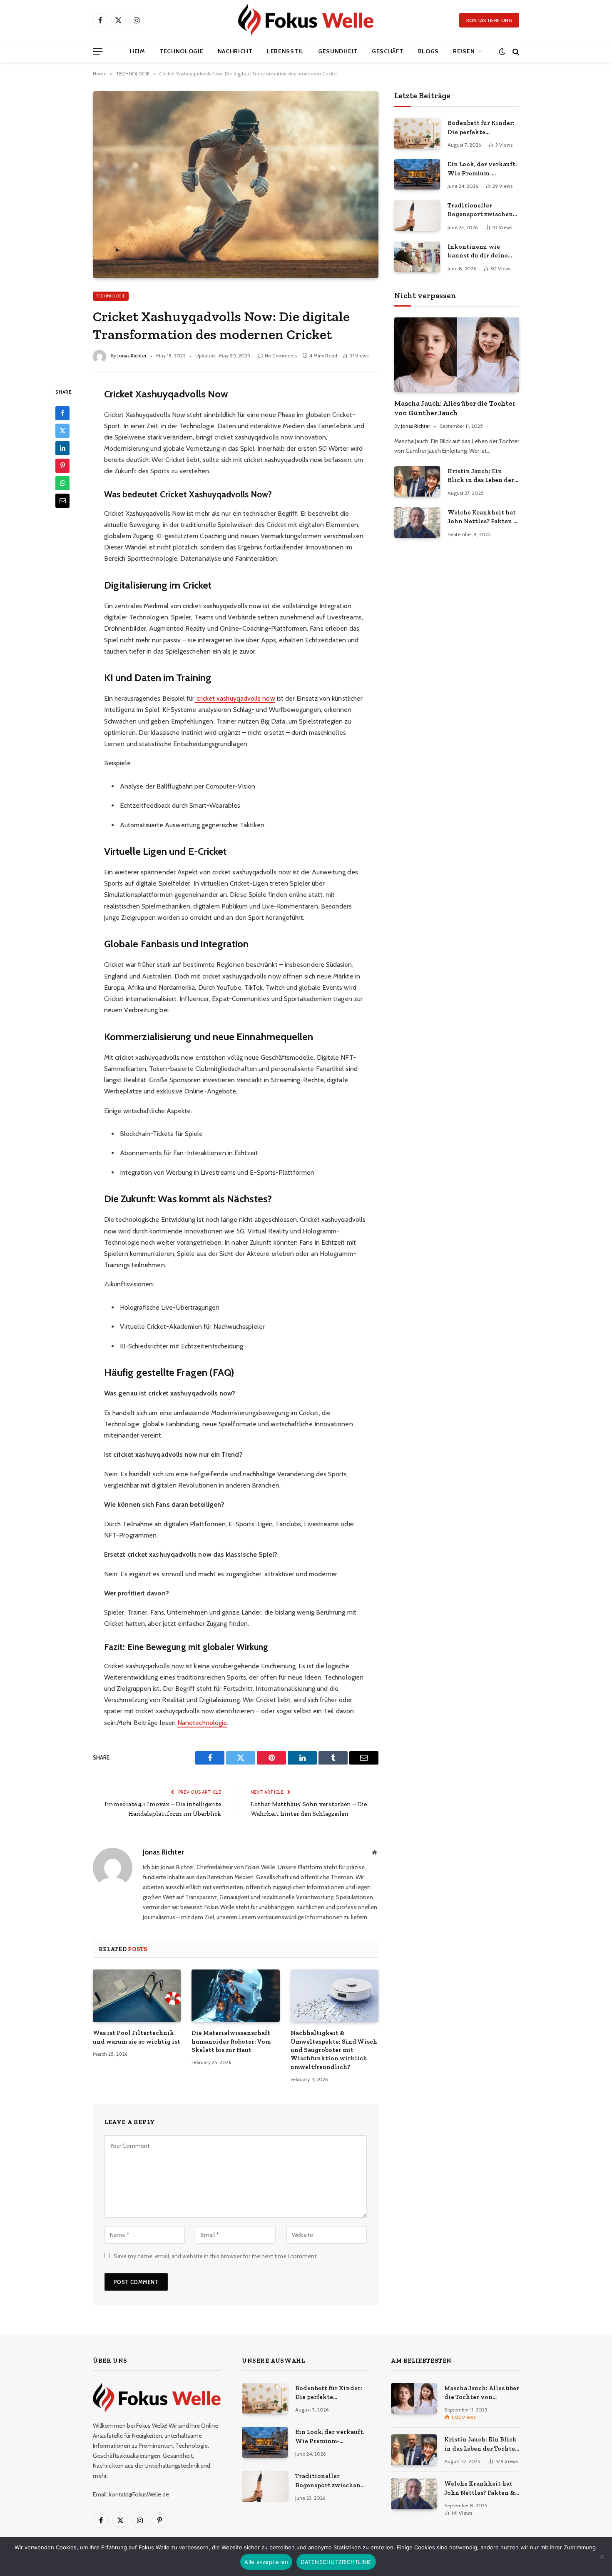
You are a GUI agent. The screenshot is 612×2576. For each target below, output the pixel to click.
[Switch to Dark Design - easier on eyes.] (502, 51)
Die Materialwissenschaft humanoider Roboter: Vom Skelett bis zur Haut (231, 2041)
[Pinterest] (62, 465)
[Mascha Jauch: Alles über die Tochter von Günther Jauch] (457, 355)
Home (100, 74)
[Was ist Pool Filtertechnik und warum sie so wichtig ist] (137, 1996)
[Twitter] (62, 430)
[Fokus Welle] (306, 20)
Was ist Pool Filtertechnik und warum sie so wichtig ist (137, 2037)
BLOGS (429, 51)
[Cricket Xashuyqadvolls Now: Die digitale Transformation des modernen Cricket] (236, 185)
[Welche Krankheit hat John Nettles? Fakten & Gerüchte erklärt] (417, 523)
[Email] (62, 500)
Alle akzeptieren (266, 2562)
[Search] (515, 51)
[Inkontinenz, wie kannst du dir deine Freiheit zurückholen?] (417, 257)
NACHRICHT (235, 51)
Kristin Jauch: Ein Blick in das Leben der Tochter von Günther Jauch (481, 476)
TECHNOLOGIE (182, 51)
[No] (602, 2556)
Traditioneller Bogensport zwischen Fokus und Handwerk (480, 210)
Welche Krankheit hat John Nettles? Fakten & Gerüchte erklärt (483, 517)
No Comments (281, 356)
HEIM (138, 51)
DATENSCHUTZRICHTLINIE (336, 2562)
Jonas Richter (132, 356)
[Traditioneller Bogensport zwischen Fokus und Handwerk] (417, 216)
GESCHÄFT (388, 51)
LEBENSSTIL (285, 51)
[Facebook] (62, 413)
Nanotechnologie (202, 1723)
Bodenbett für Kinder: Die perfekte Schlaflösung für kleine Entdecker (483, 128)
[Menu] (98, 51)
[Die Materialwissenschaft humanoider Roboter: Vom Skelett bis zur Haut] (235, 1996)
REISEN (464, 51)
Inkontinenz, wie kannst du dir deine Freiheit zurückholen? (481, 252)
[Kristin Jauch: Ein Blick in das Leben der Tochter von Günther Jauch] (417, 481)
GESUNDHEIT (338, 51)
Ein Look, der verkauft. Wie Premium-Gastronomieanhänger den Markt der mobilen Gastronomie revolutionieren (483, 169)
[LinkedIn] (62, 448)
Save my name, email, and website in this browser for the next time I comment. (216, 2256)
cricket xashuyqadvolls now (235, 698)
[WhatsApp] (62, 483)
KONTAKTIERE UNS (489, 20)
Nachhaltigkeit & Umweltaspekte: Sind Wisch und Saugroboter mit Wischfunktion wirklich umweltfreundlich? (334, 2050)
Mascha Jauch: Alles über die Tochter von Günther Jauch (455, 408)
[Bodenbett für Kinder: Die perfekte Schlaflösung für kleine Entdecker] (417, 133)
